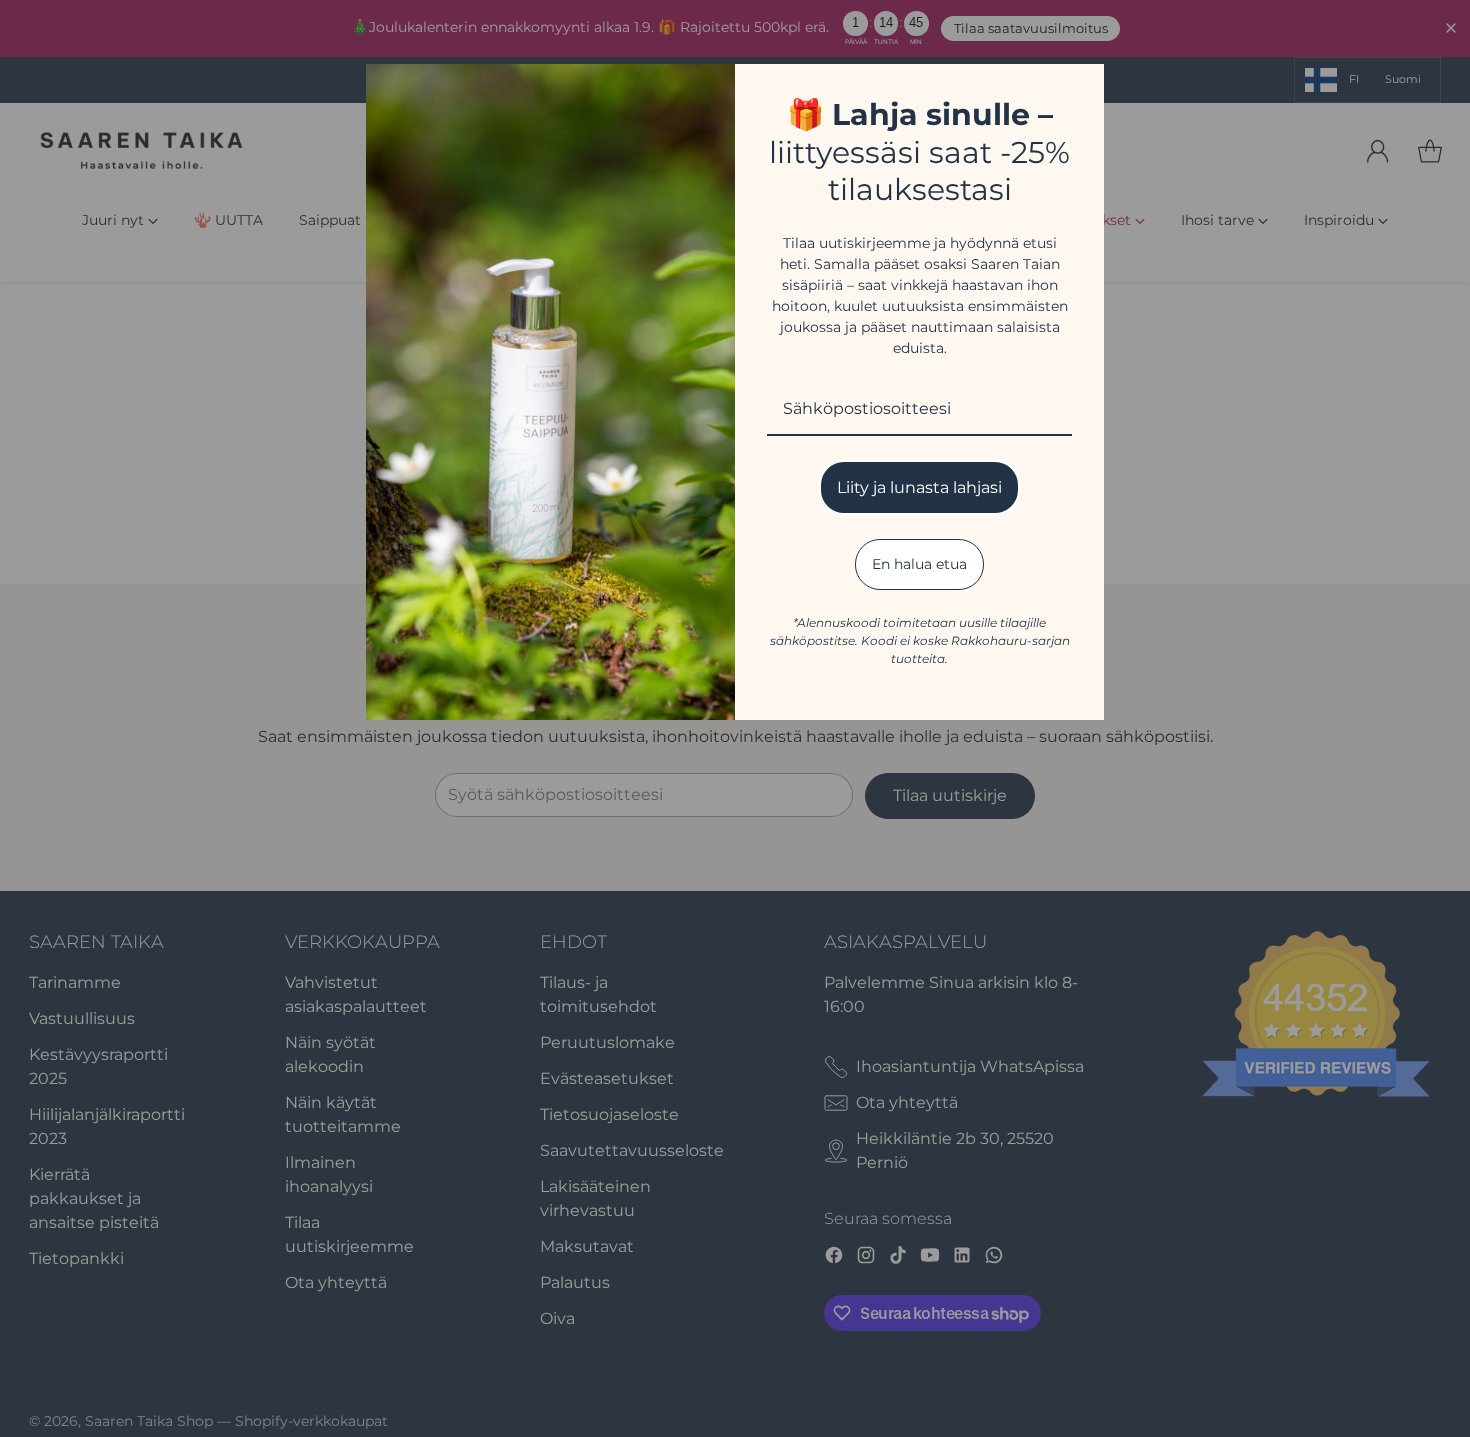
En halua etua (919, 564)
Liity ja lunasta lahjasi (919, 487)
